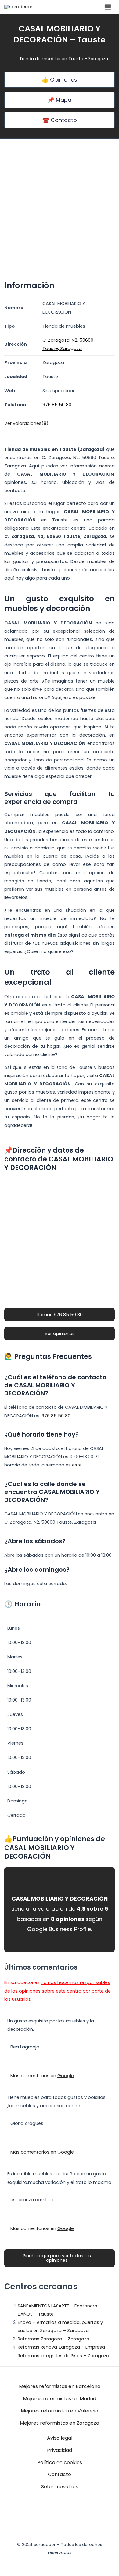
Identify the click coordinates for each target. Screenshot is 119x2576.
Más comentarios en (42, 2076)
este (77, 1465)
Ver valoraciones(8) (26, 423)
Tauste (76, 59)
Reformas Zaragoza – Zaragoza (54, 2339)
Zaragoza (98, 59)
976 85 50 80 (56, 1416)
